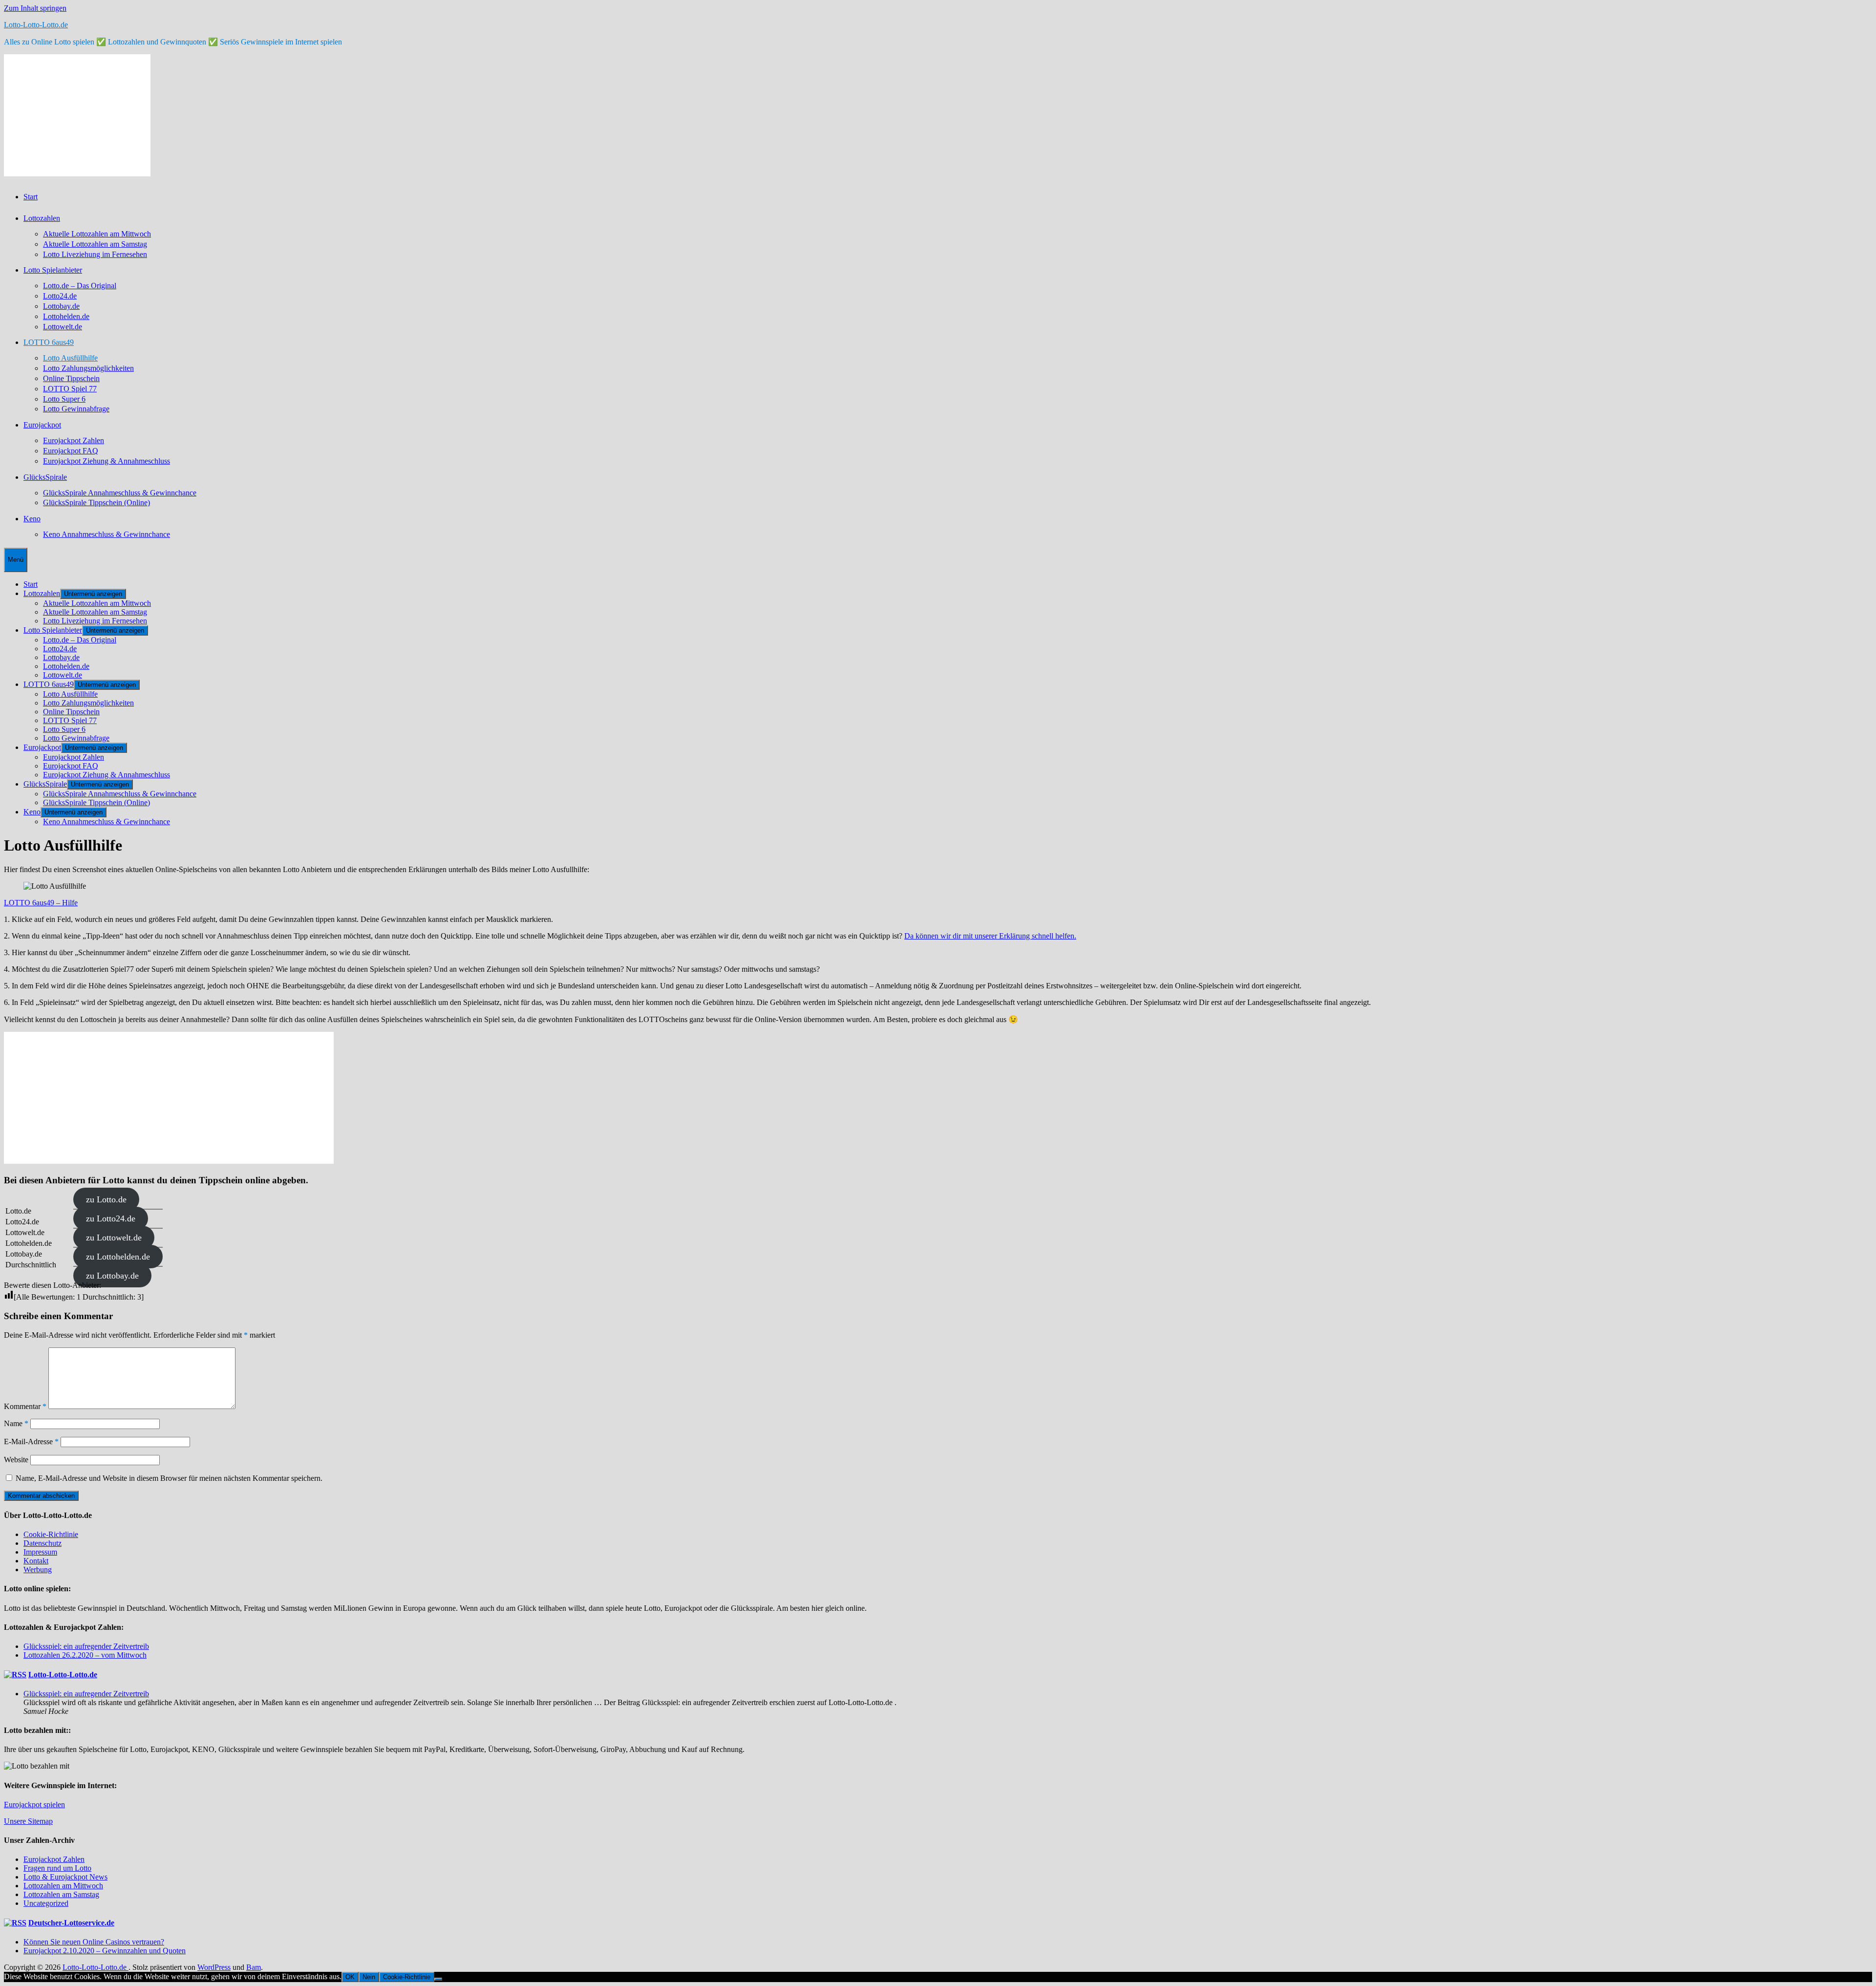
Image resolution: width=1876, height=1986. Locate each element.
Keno (32, 519)
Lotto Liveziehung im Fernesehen (95, 254)
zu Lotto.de (106, 1199)
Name (16, 1423)
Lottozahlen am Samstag (61, 1894)
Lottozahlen (42, 218)
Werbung (38, 1570)
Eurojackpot (42, 425)
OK (350, 1977)
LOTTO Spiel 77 (70, 389)
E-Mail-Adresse (31, 1441)
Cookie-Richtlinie (51, 1534)
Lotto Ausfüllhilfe (70, 358)
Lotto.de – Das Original (80, 286)
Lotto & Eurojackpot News (65, 1877)
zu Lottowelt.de (114, 1238)
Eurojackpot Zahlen (74, 440)
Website (16, 1460)
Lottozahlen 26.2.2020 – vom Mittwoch (85, 1655)
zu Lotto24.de (111, 1218)
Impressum (40, 1552)
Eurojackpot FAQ (71, 451)
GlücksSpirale (45, 477)
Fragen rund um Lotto (57, 1868)
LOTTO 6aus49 (49, 342)
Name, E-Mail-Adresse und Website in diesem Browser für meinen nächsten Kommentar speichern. (169, 1478)
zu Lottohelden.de (118, 1257)
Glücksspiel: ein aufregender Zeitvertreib (86, 1646)
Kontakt (36, 1561)
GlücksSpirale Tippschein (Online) (96, 502)
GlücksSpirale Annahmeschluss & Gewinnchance (120, 493)
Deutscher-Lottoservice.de (71, 1923)
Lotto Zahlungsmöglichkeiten (88, 368)
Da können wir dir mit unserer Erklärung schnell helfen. (990, 936)
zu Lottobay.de (112, 1276)
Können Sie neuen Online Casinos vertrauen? (94, 1942)
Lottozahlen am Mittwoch (63, 1886)
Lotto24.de (60, 296)
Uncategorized (46, 1903)
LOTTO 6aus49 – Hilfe (41, 903)
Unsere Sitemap (28, 1821)
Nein (369, 1977)
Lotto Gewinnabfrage (76, 409)
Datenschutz (43, 1543)
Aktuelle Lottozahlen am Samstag (95, 244)
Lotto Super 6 (64, 399)
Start (31, 197)
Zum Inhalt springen (35, 8)
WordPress (214, 1967)
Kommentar (25, 1406)
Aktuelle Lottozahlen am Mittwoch (97, 234)
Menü (16, 560)
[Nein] (438, 1979)
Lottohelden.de (66, 316)
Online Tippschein (71, 378)
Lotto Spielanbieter (53, 270)
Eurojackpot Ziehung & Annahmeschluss (107, 461)
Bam (254, 1967)
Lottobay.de (61, 306)
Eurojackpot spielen (34, 1804)
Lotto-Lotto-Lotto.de (36, 25)
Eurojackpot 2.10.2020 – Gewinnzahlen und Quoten (105, 1951)
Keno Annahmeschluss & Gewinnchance (107, 534)
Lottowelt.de (63, 327)
